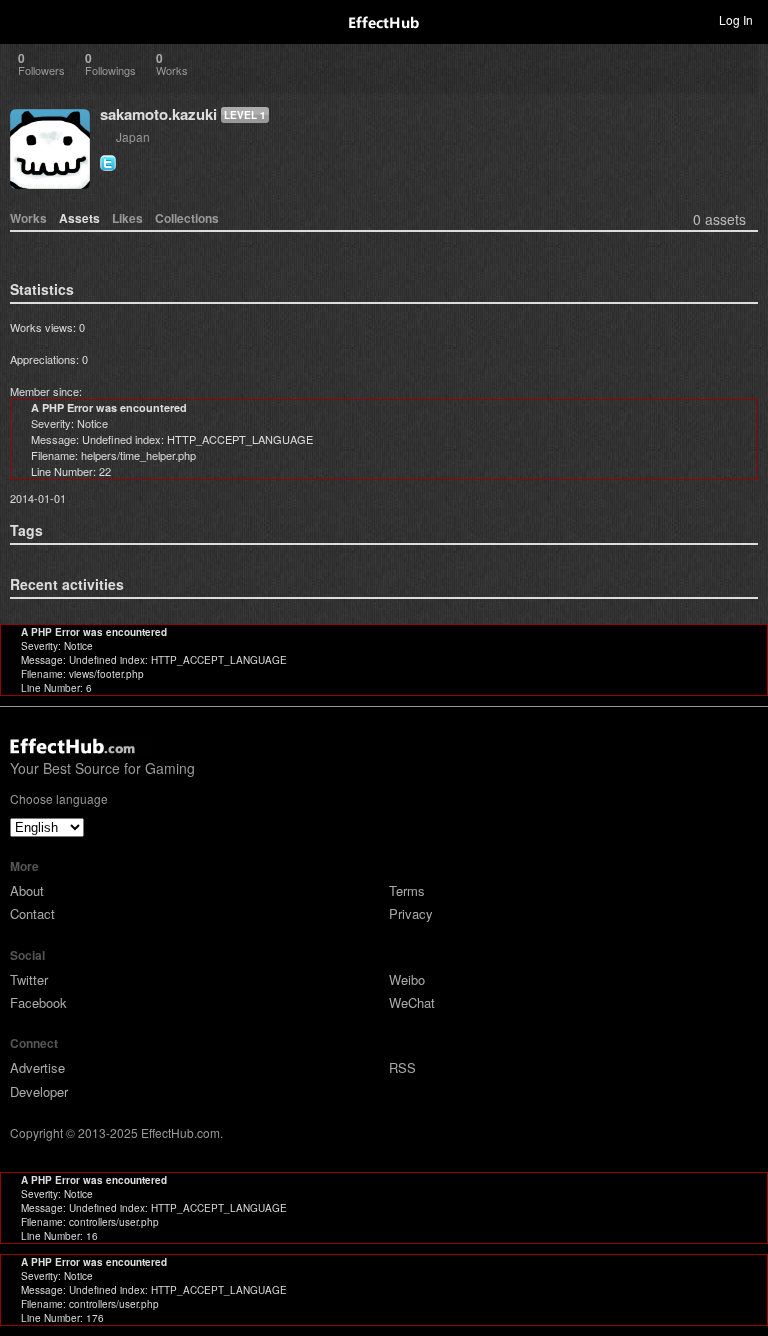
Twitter (29, 979)
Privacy (411, 913)
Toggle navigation (24, 19)
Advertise (37, 1067)
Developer (39, 1091)
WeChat (412, 1002)
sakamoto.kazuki (158, 114)
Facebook (38, 1002)
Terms (407, 890)
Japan (133, 136)
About (27, 890)
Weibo (407, 979)
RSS (402, 1067)
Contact (32, 913)
